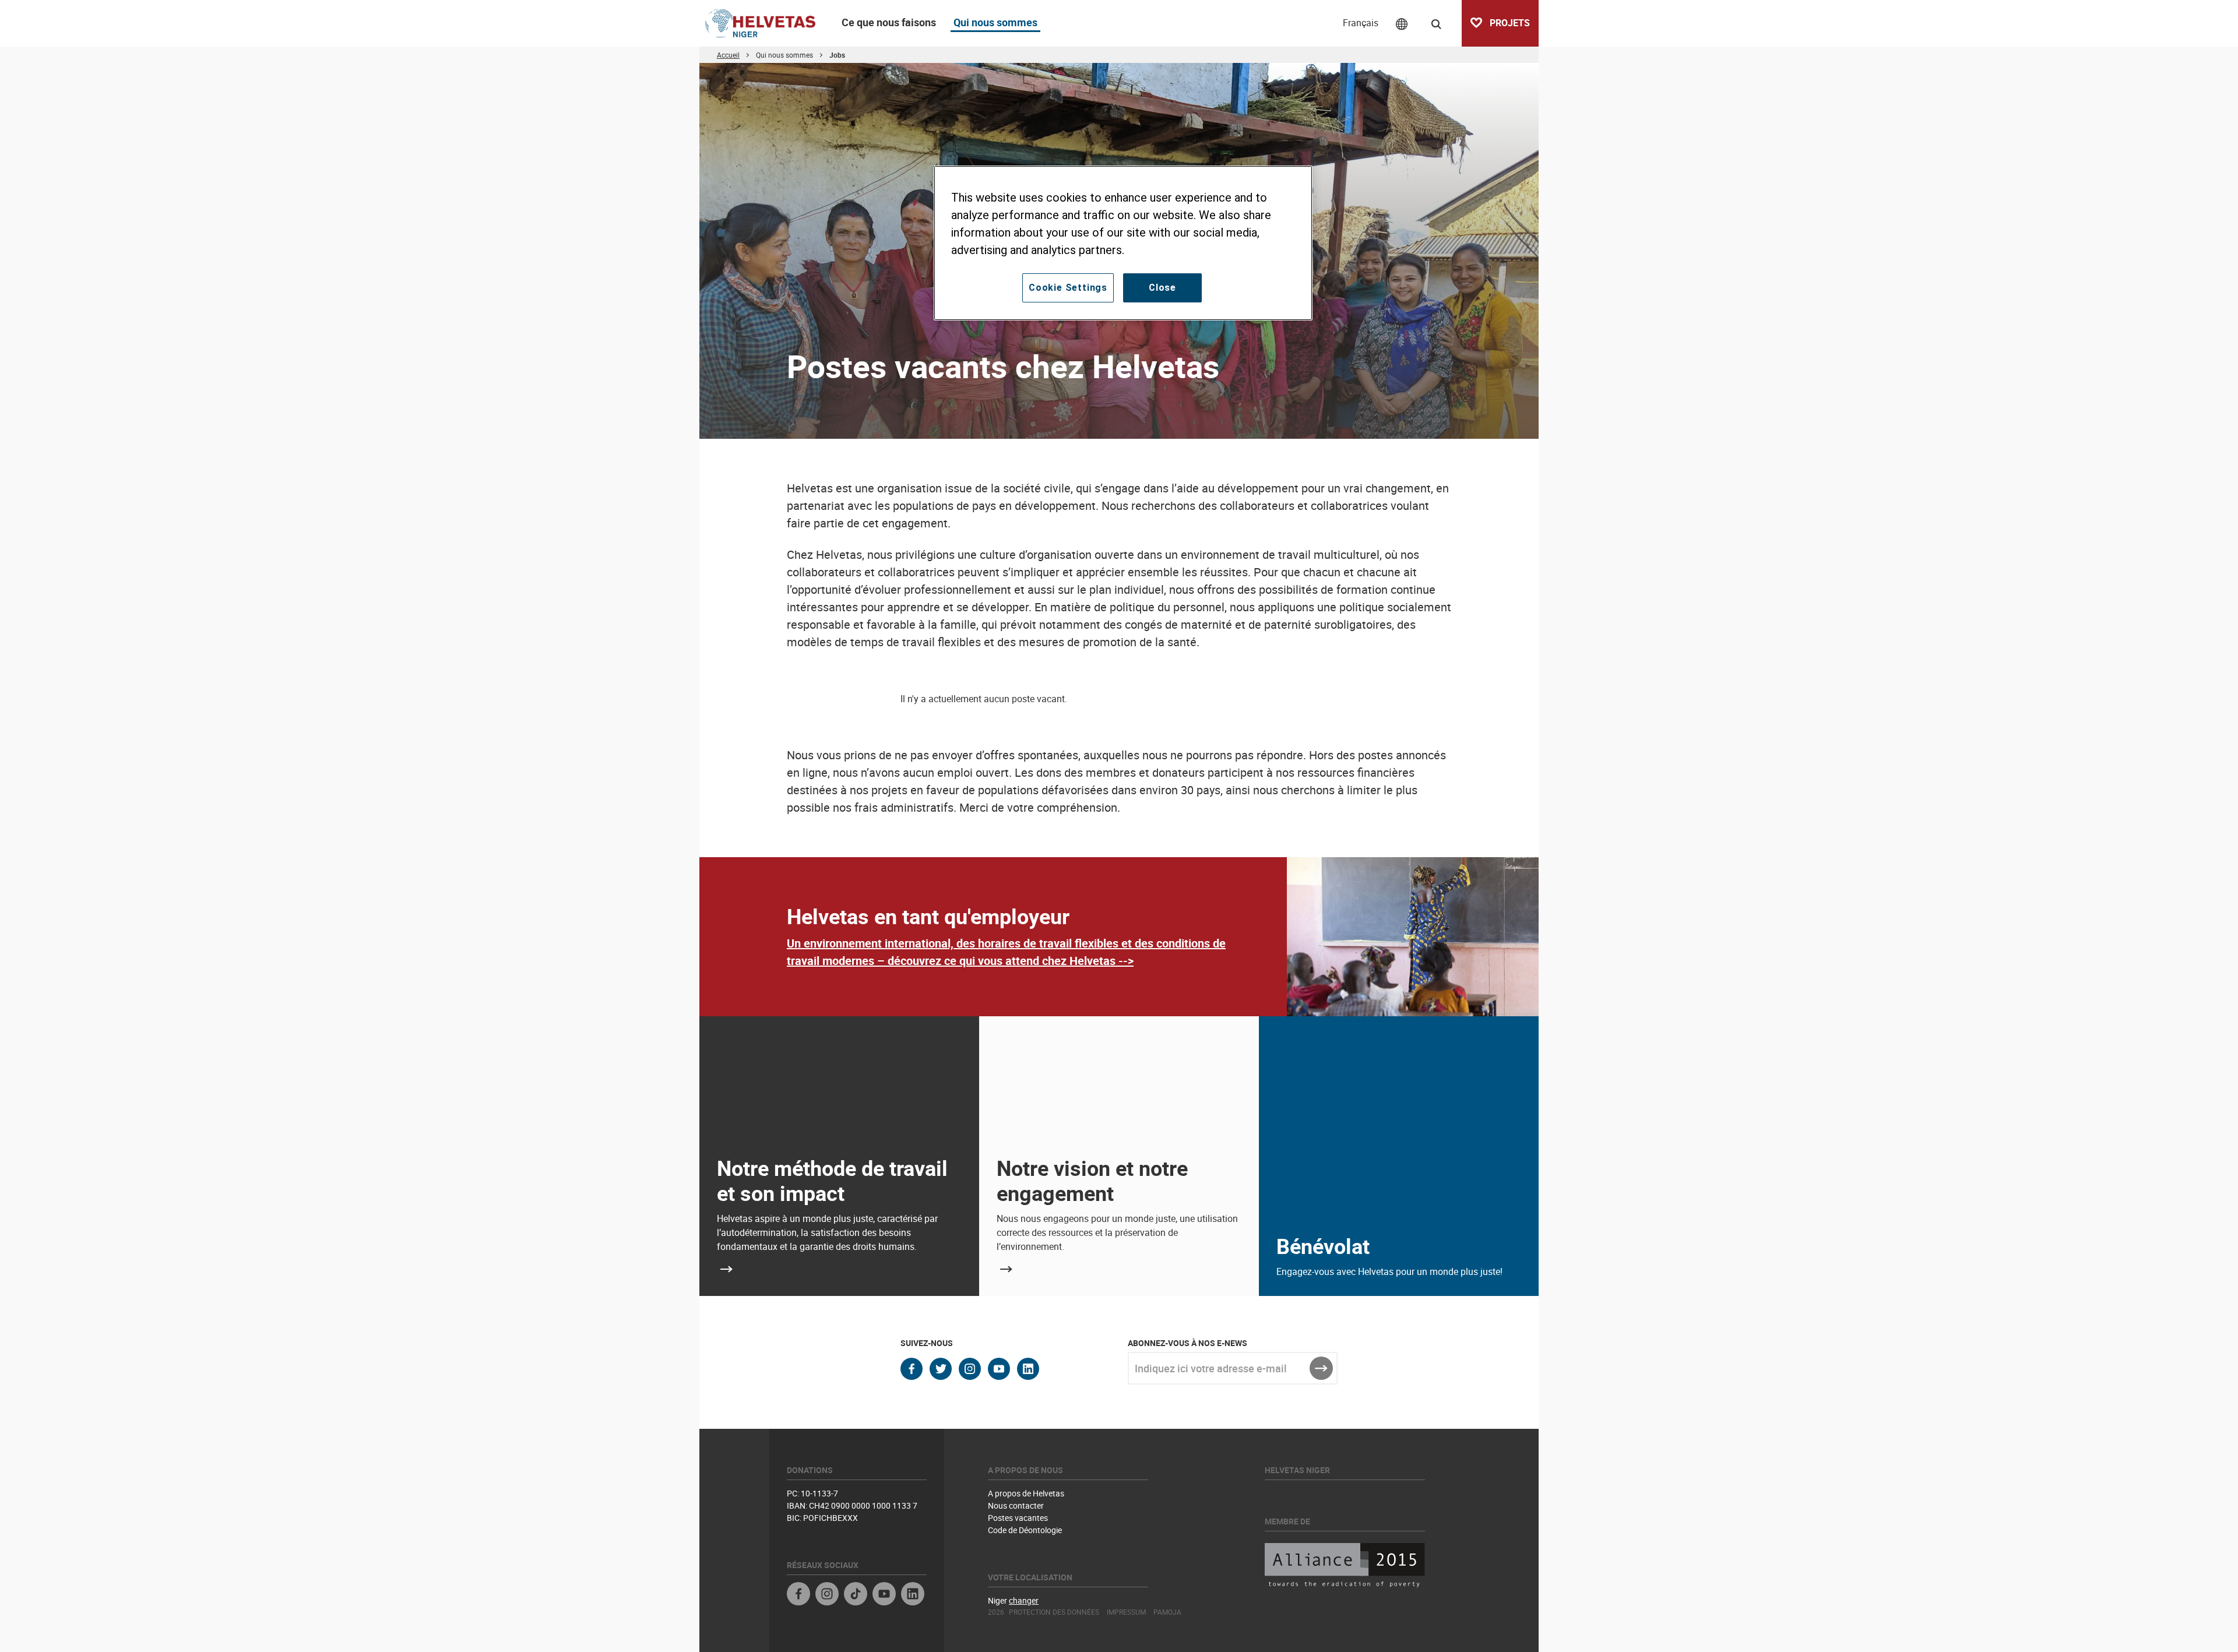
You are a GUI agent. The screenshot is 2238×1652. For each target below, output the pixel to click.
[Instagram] (827, 1595)
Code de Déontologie (1025, 1530)
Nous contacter (1016, 1505)
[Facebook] (798, 1595)
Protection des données (1054, 1612)
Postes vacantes (1018, 1518)
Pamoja (1167, 1612)
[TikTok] (856, 1595)
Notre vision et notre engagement (1092, 1180)
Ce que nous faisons (889, 22)
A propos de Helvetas (1026, 1493)
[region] (1123, 243)
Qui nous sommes (995, 22)
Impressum (1126, 1612)
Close (1162, 288)
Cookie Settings (1068, 288)
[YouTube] (884, 1595)
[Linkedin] (913, 1595)
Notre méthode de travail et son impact (832, 1180)
